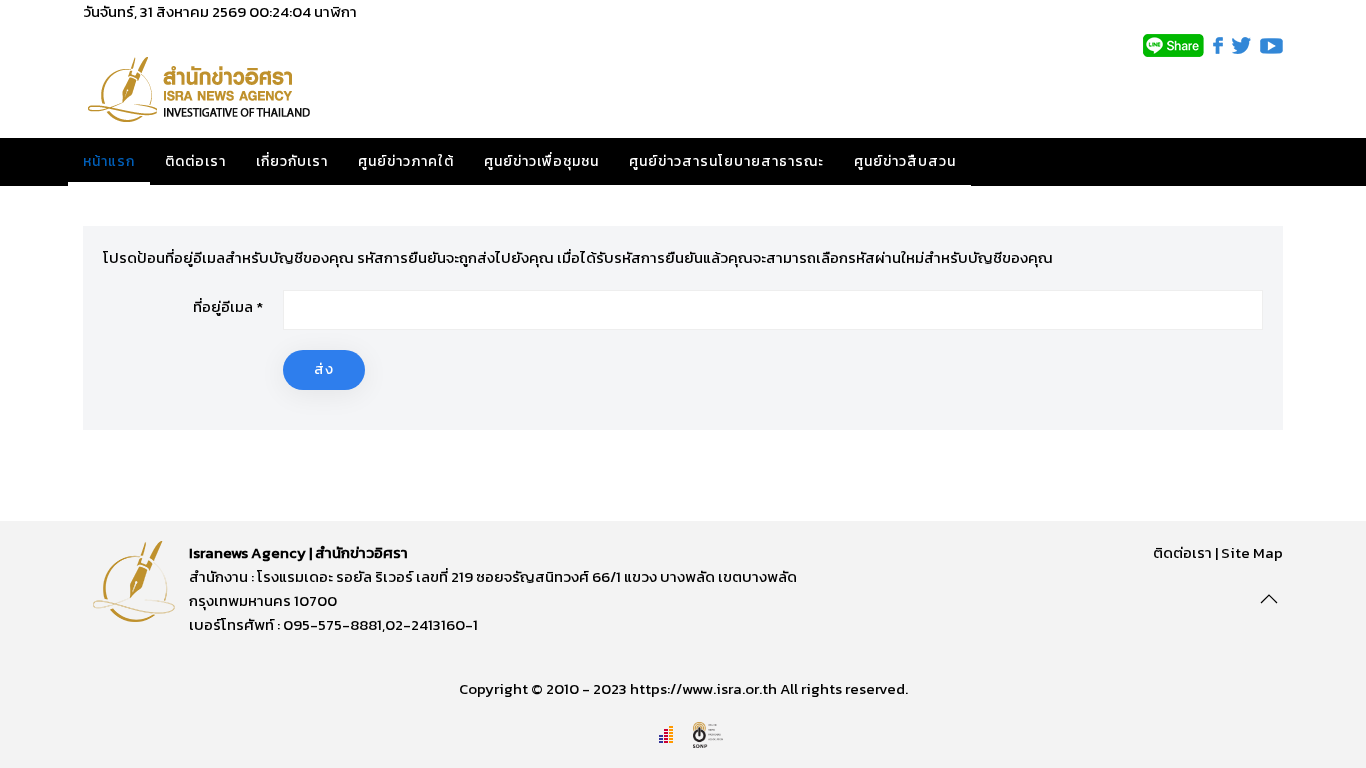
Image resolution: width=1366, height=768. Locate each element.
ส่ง (324, 369)
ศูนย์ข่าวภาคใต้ (406, 161)
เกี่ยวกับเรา (292, 161)
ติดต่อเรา (195, 161)
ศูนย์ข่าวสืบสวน (905, 161)
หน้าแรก (109, 161)
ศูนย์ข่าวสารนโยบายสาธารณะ (726, 161)
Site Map (1252, 552)
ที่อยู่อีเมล (228, 306)
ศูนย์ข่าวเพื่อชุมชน (541, 161)
